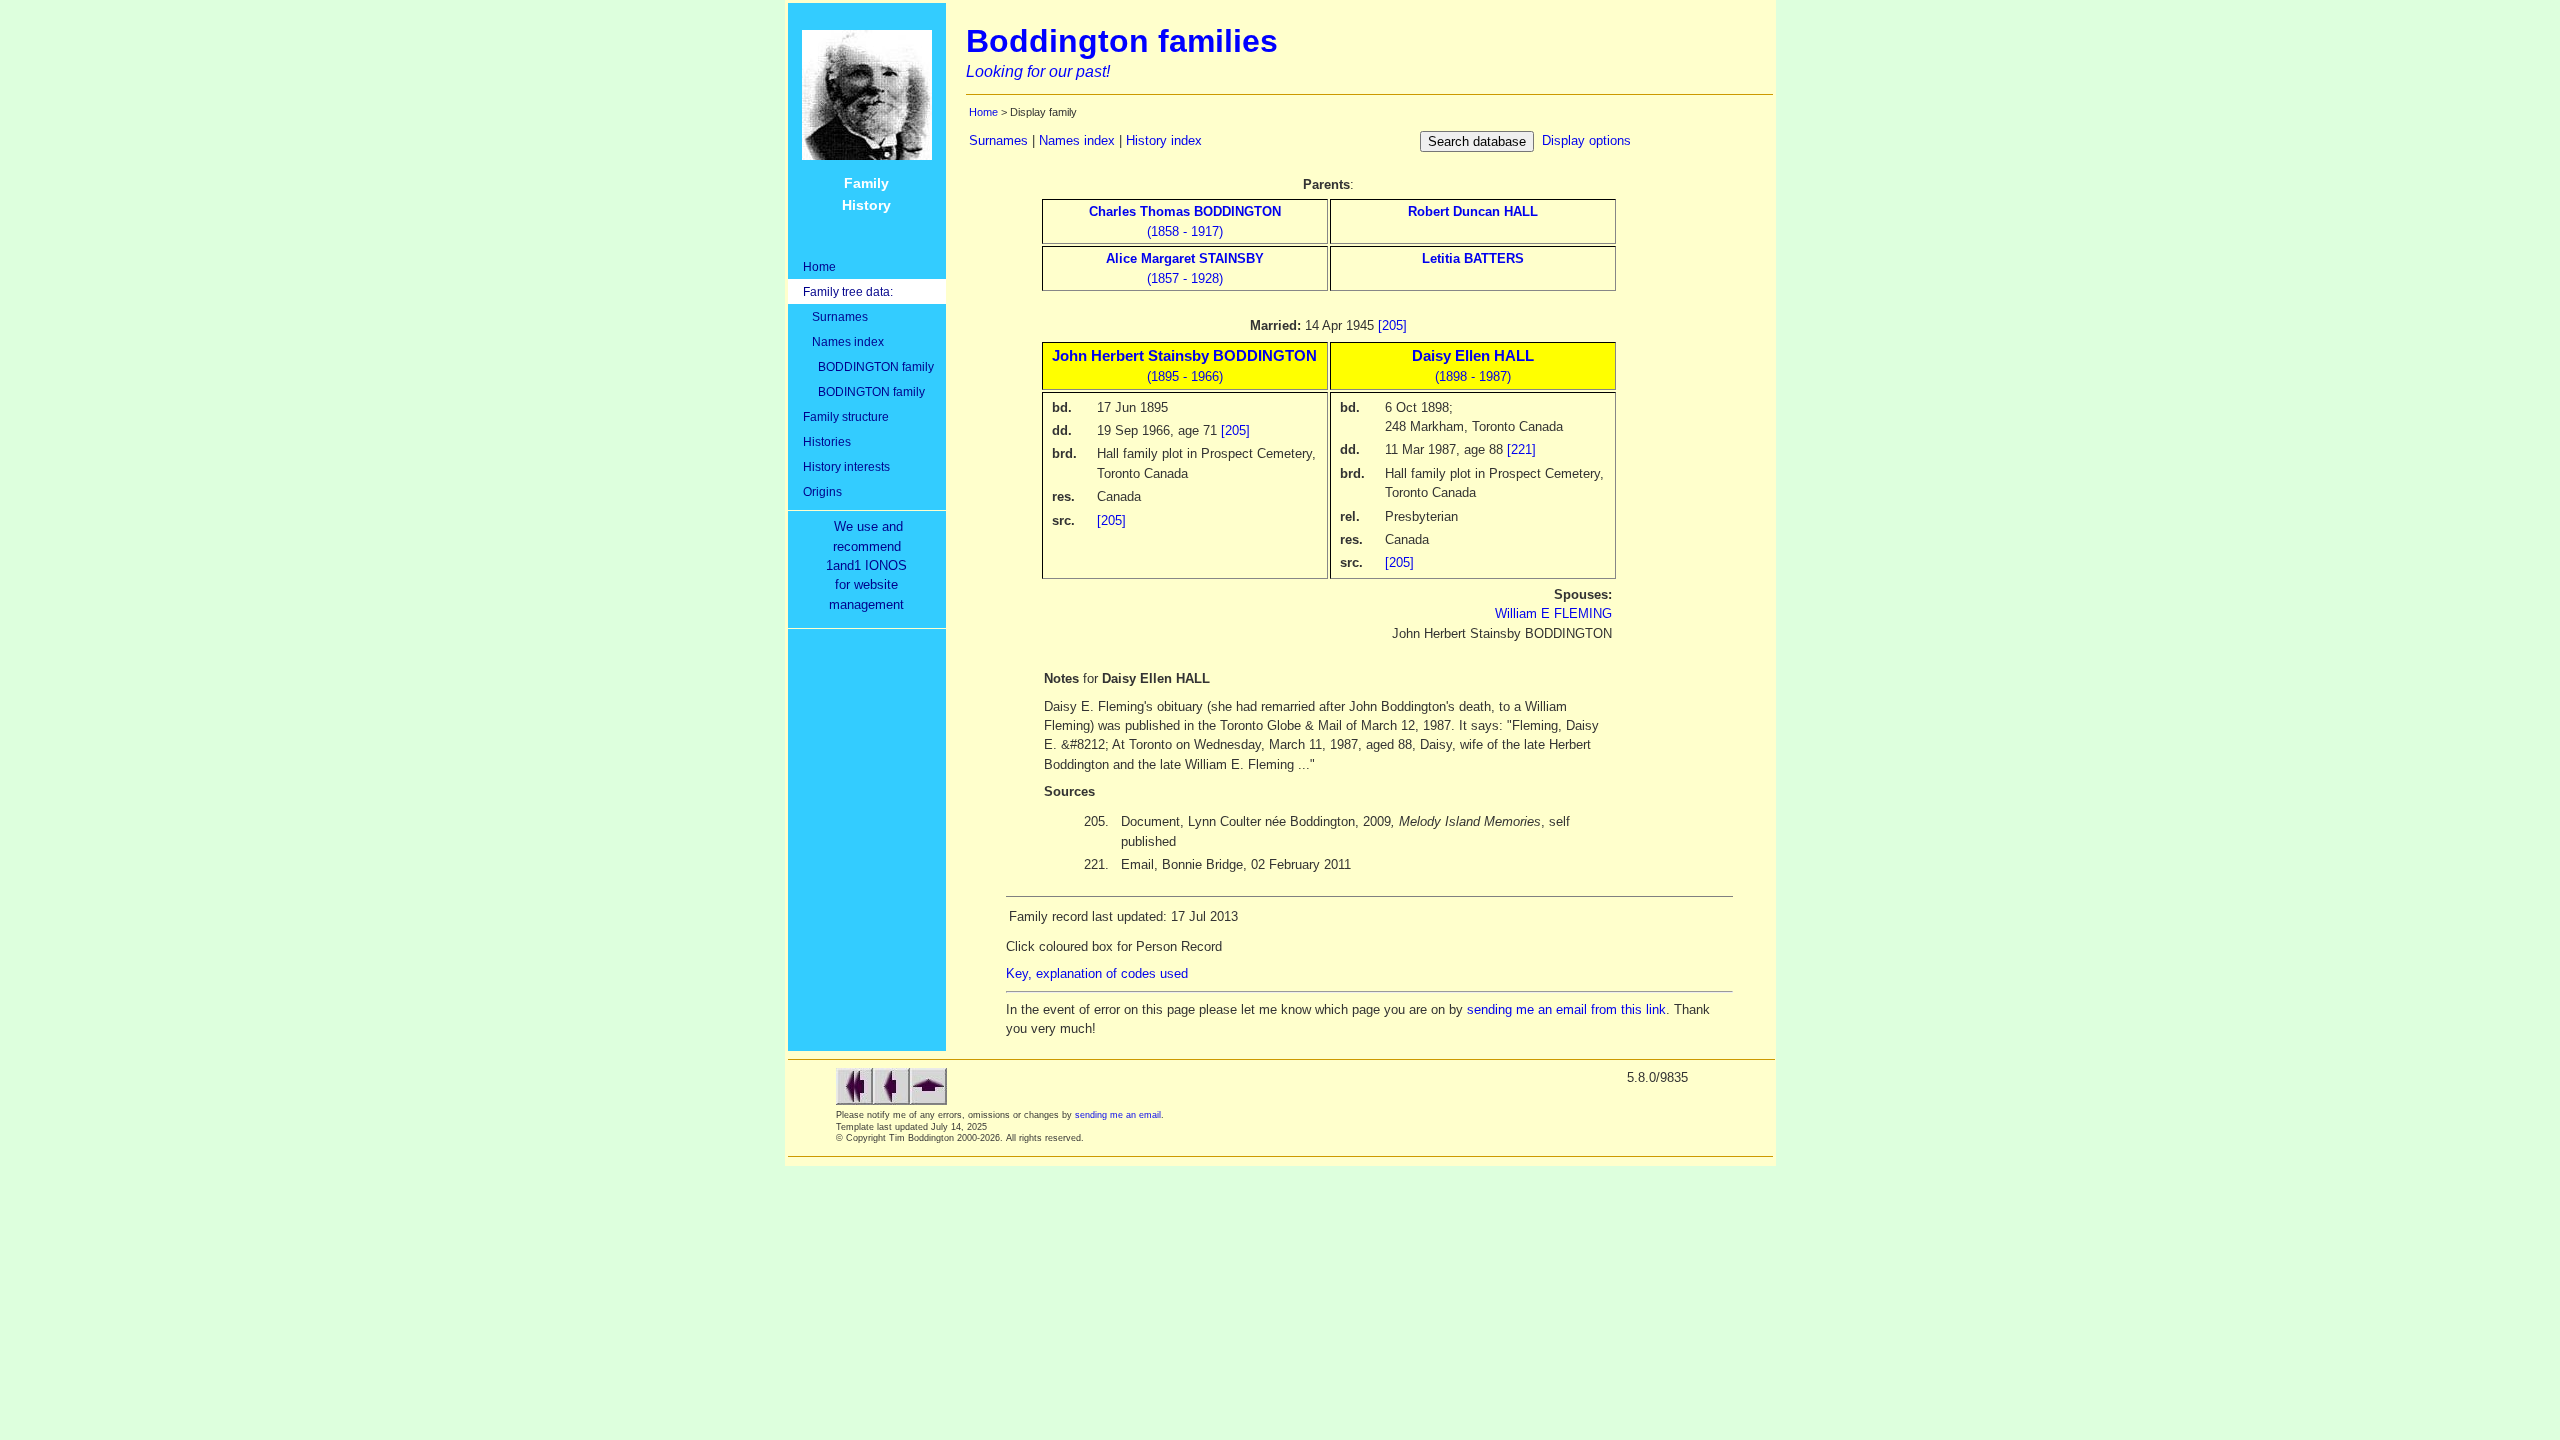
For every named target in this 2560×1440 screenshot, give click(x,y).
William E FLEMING (1553, 613)
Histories (827, 441)
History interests (846, 466)
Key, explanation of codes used (1097, 973)
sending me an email (1118, 1115)
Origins (822, 491)
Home (819, 266)
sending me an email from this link (1566, 1009)
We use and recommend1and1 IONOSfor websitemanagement (870, 565)
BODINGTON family (864, 391)
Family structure (846, 416)
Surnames (835, 316)
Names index (843, 341)
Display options (1586, 140)
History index (1164, 140)
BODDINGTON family (868, 366)
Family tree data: (848, 291)
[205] (1392, 325)
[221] (1521, 449)
